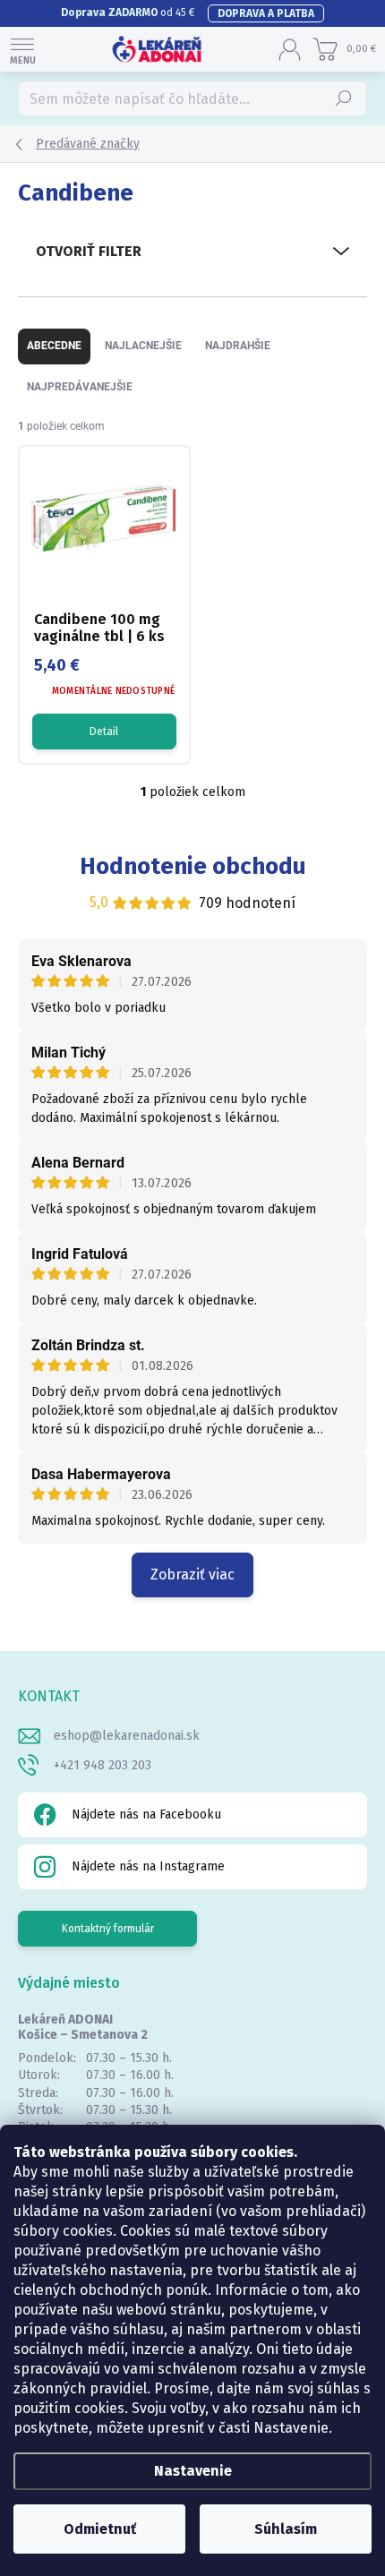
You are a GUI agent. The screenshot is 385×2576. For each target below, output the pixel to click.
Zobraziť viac (192, 1575)
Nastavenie (193, 2471)
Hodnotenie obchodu (193, 866)
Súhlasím (286, 2529)
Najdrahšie (238, 346)
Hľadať (344, 98)
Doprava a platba (266, 13)
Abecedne (54, 346)
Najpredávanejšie (80, 387)
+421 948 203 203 (103, 1765)
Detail (104, 732)
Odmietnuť (100, 2529)
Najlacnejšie (143, 346)
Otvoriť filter (89, 251)
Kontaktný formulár (108, 1929)
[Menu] (22, 49)
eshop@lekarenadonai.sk (127, 1736)
